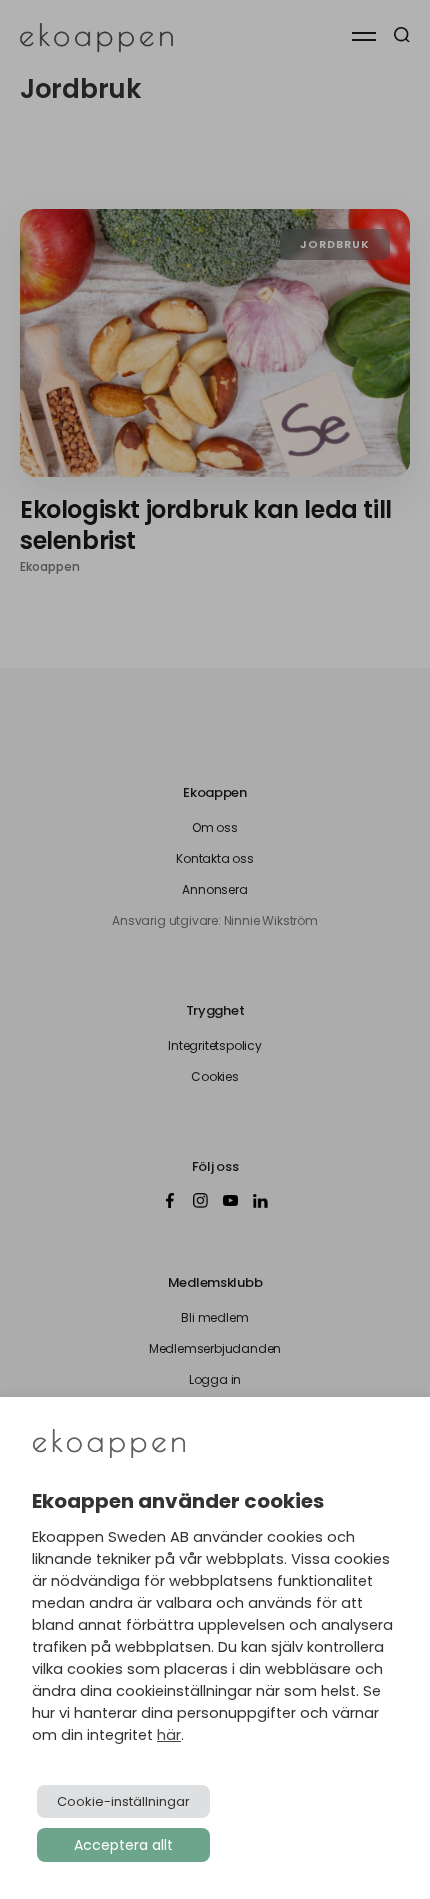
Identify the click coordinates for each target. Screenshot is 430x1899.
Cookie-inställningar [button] (123, 1801)
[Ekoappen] (109, 1445)
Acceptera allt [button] (123, 1845)
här (169, 1735)
